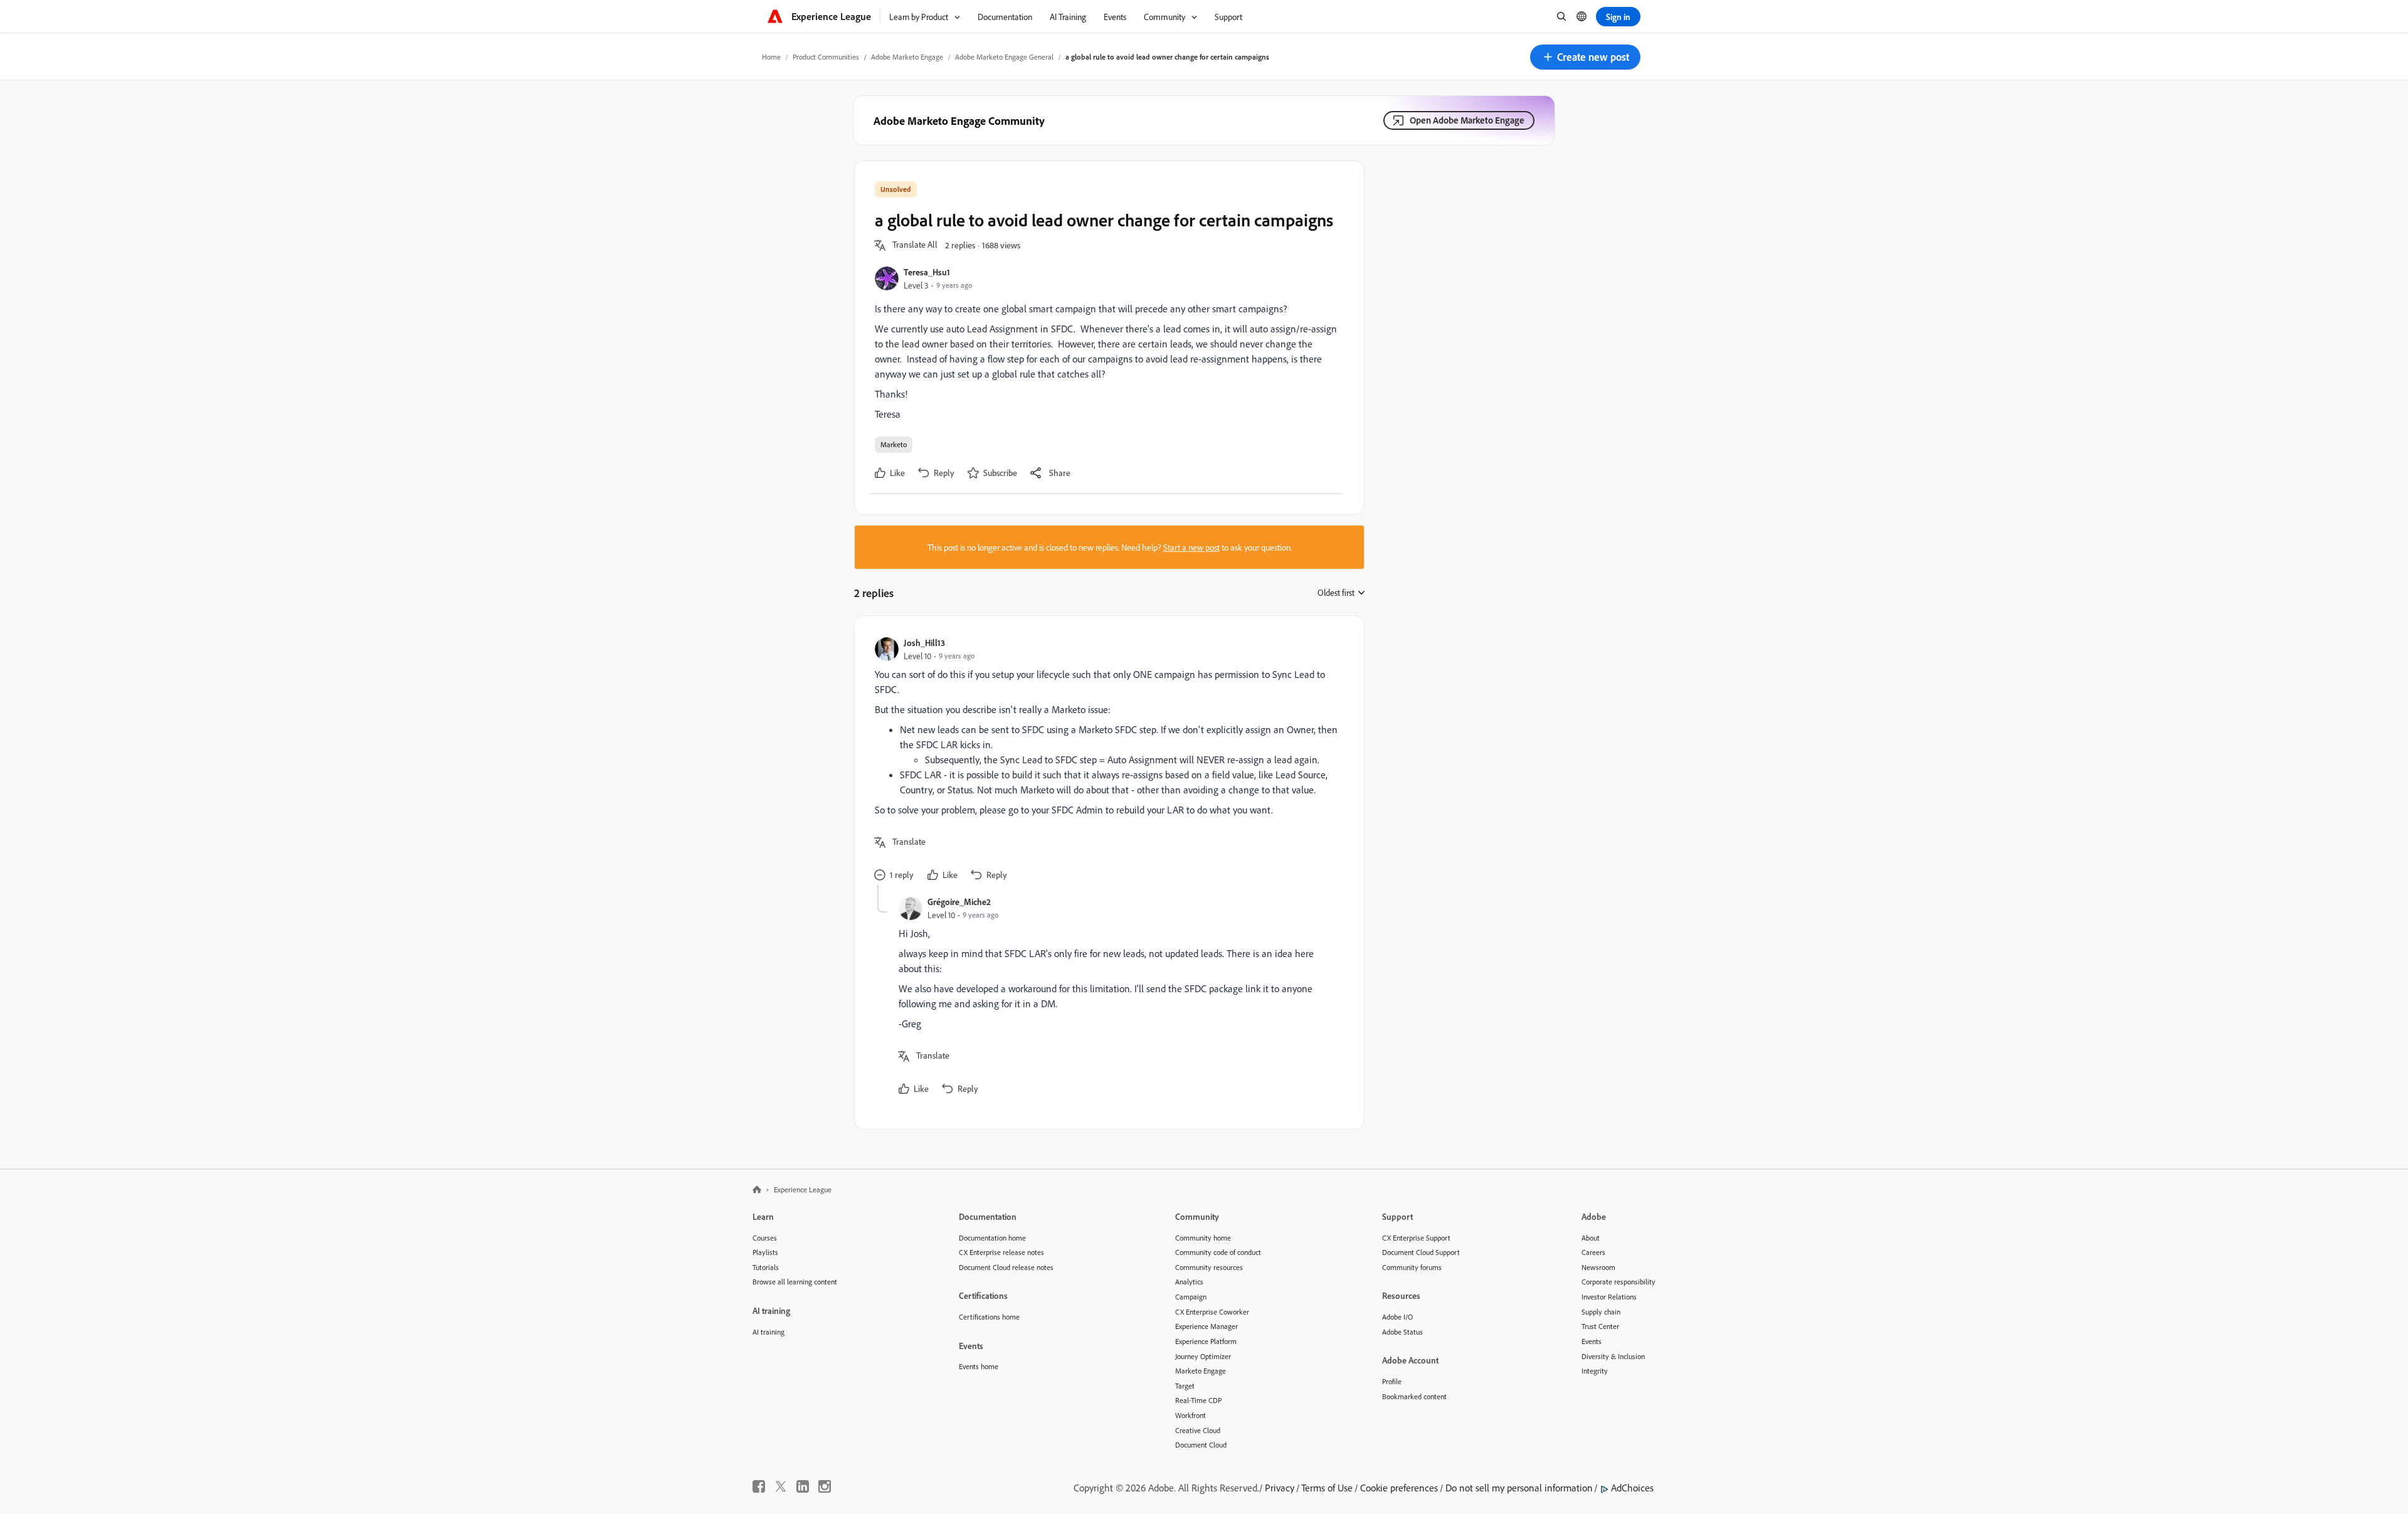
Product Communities (826, 57)
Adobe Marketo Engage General (1004, 57)
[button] (1585, 57)
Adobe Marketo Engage (907, 57)
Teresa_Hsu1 (927, 272)
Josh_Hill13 (924, 643)
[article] (1106, 760)
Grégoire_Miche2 (959, 902)
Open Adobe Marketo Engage (1467, 120)
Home (771, 57)
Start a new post (1191, 547)
